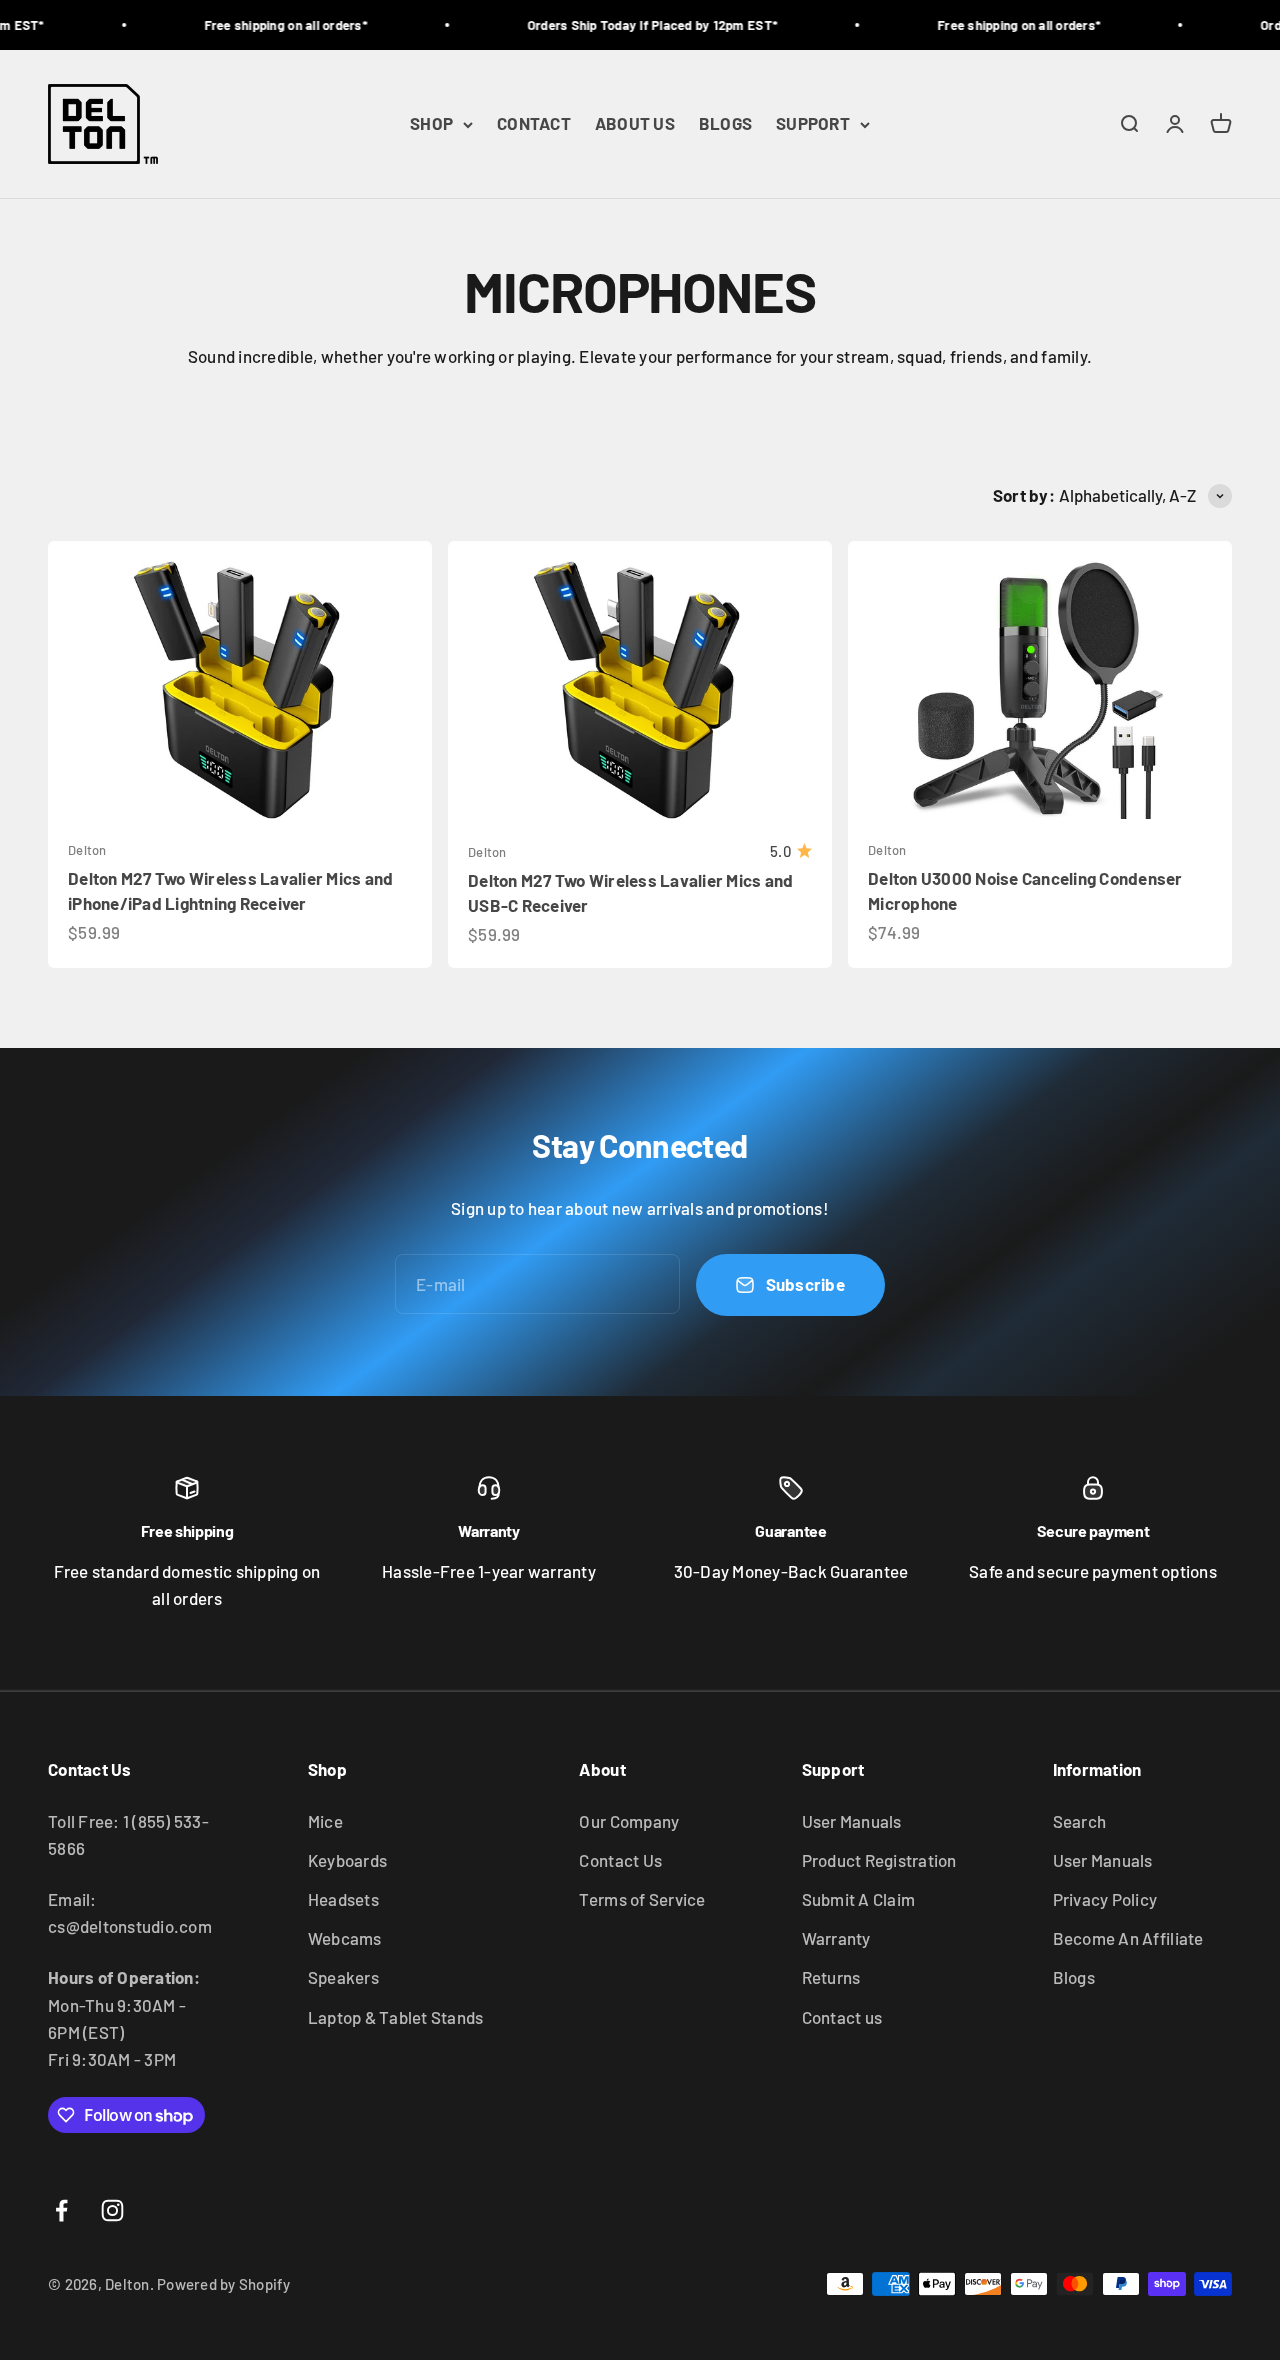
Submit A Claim (859, 1899)
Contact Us (620, 1860)
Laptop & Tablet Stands (396, 2017)
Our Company (629, 1821)
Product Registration (879, 1860)
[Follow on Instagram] (112, 2210)
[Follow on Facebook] (61, 2210)
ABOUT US (635, 124)
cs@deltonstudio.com (130, 1926)
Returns (831, 1977)
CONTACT (534, 124)
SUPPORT (813, 124)
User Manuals (852, 1821)
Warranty (836, 1938)
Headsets (343, 1899)
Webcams (345, 1938)
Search (1080, 1821)
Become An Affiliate (1128, 1938)
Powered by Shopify (224, 2284)
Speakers (343, 1977)
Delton (87, 850)
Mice (325, 1821)
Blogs (1074, 1977)
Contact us (842, 2017)
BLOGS (725, 124)
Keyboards (347, 1860)
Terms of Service (642, 1899)
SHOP (431, 124)
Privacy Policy (1105, 1899)
